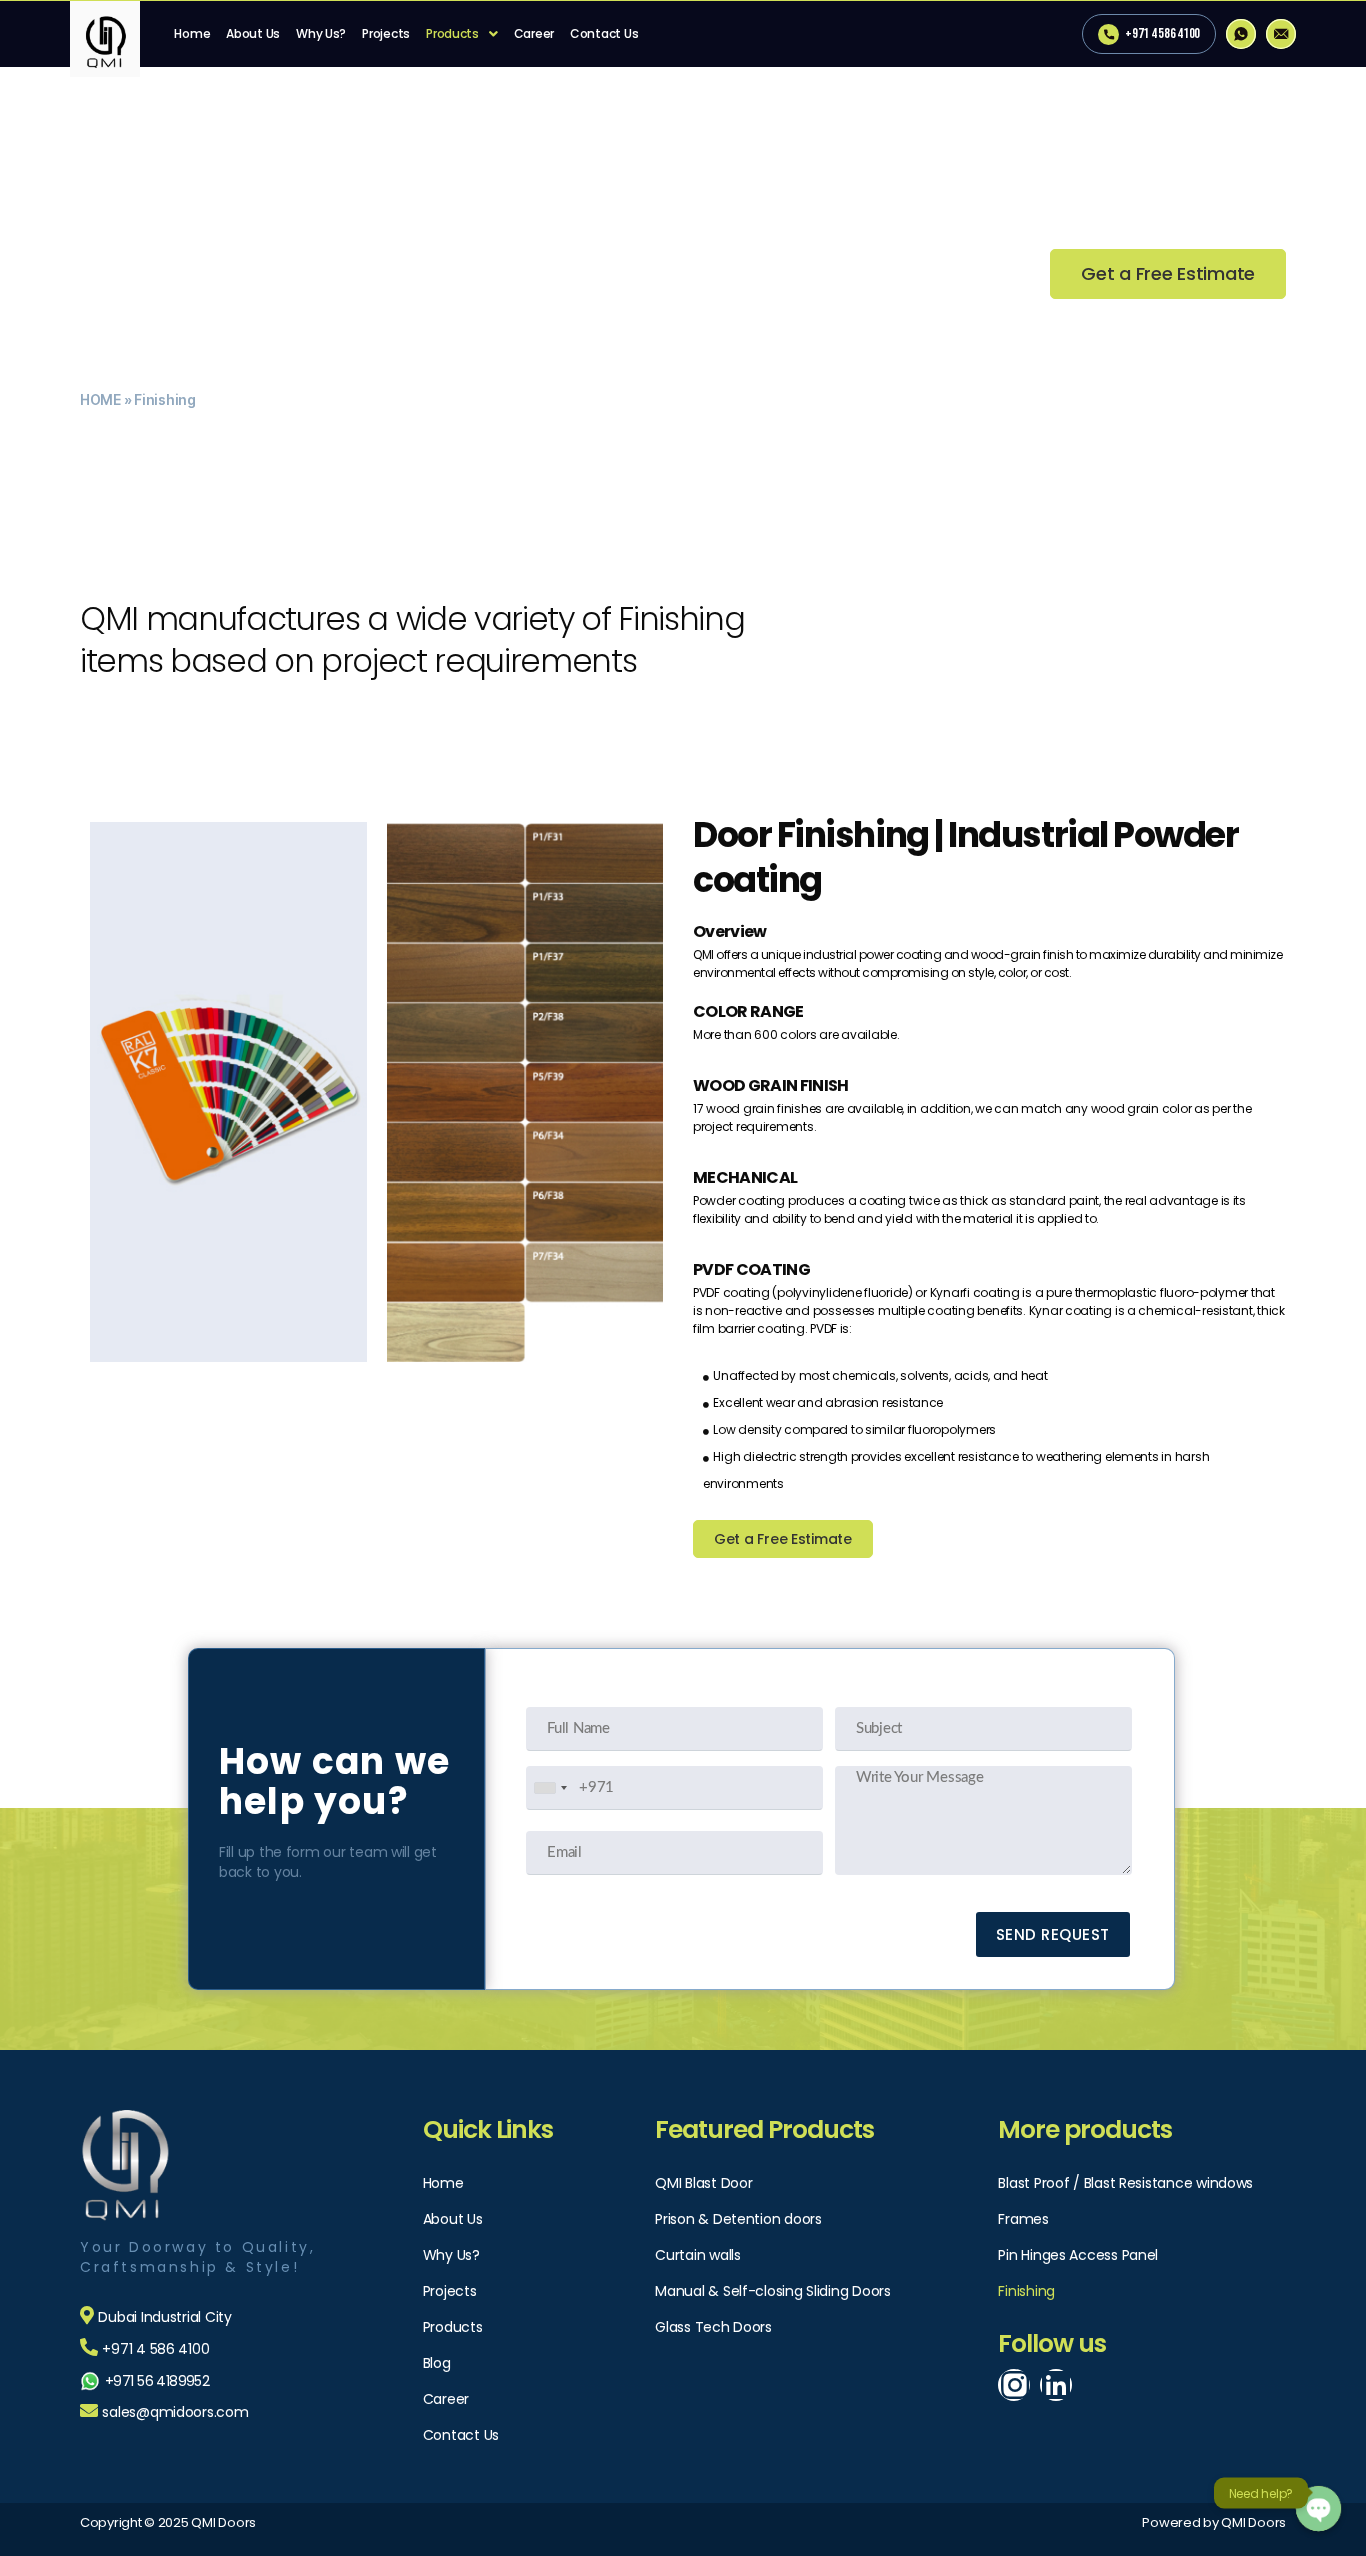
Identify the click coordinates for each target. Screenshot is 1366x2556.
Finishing (1026, 2291)
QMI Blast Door (703, 2183)
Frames (1023, 2219)
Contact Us (604, 33)
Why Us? (321, 33)
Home (192, 33)
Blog (437, 2363)
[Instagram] (1014, 2385)
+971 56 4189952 (157, 2381)
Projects (386, 33)
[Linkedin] (1056, 2385)
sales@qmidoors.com (175, 2412)
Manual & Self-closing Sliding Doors (773, 2291)
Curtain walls (698, 2255)
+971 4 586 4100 (1162, 33)
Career (534, 33)
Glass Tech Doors (713, 2327)
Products (452, 33)
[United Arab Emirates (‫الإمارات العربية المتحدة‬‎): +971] (550, 1788)
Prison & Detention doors (738, 2219)
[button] (1168, 274)
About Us (253, 33)
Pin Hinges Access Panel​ (1078, 2255)
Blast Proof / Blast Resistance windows (1125, 2183)
